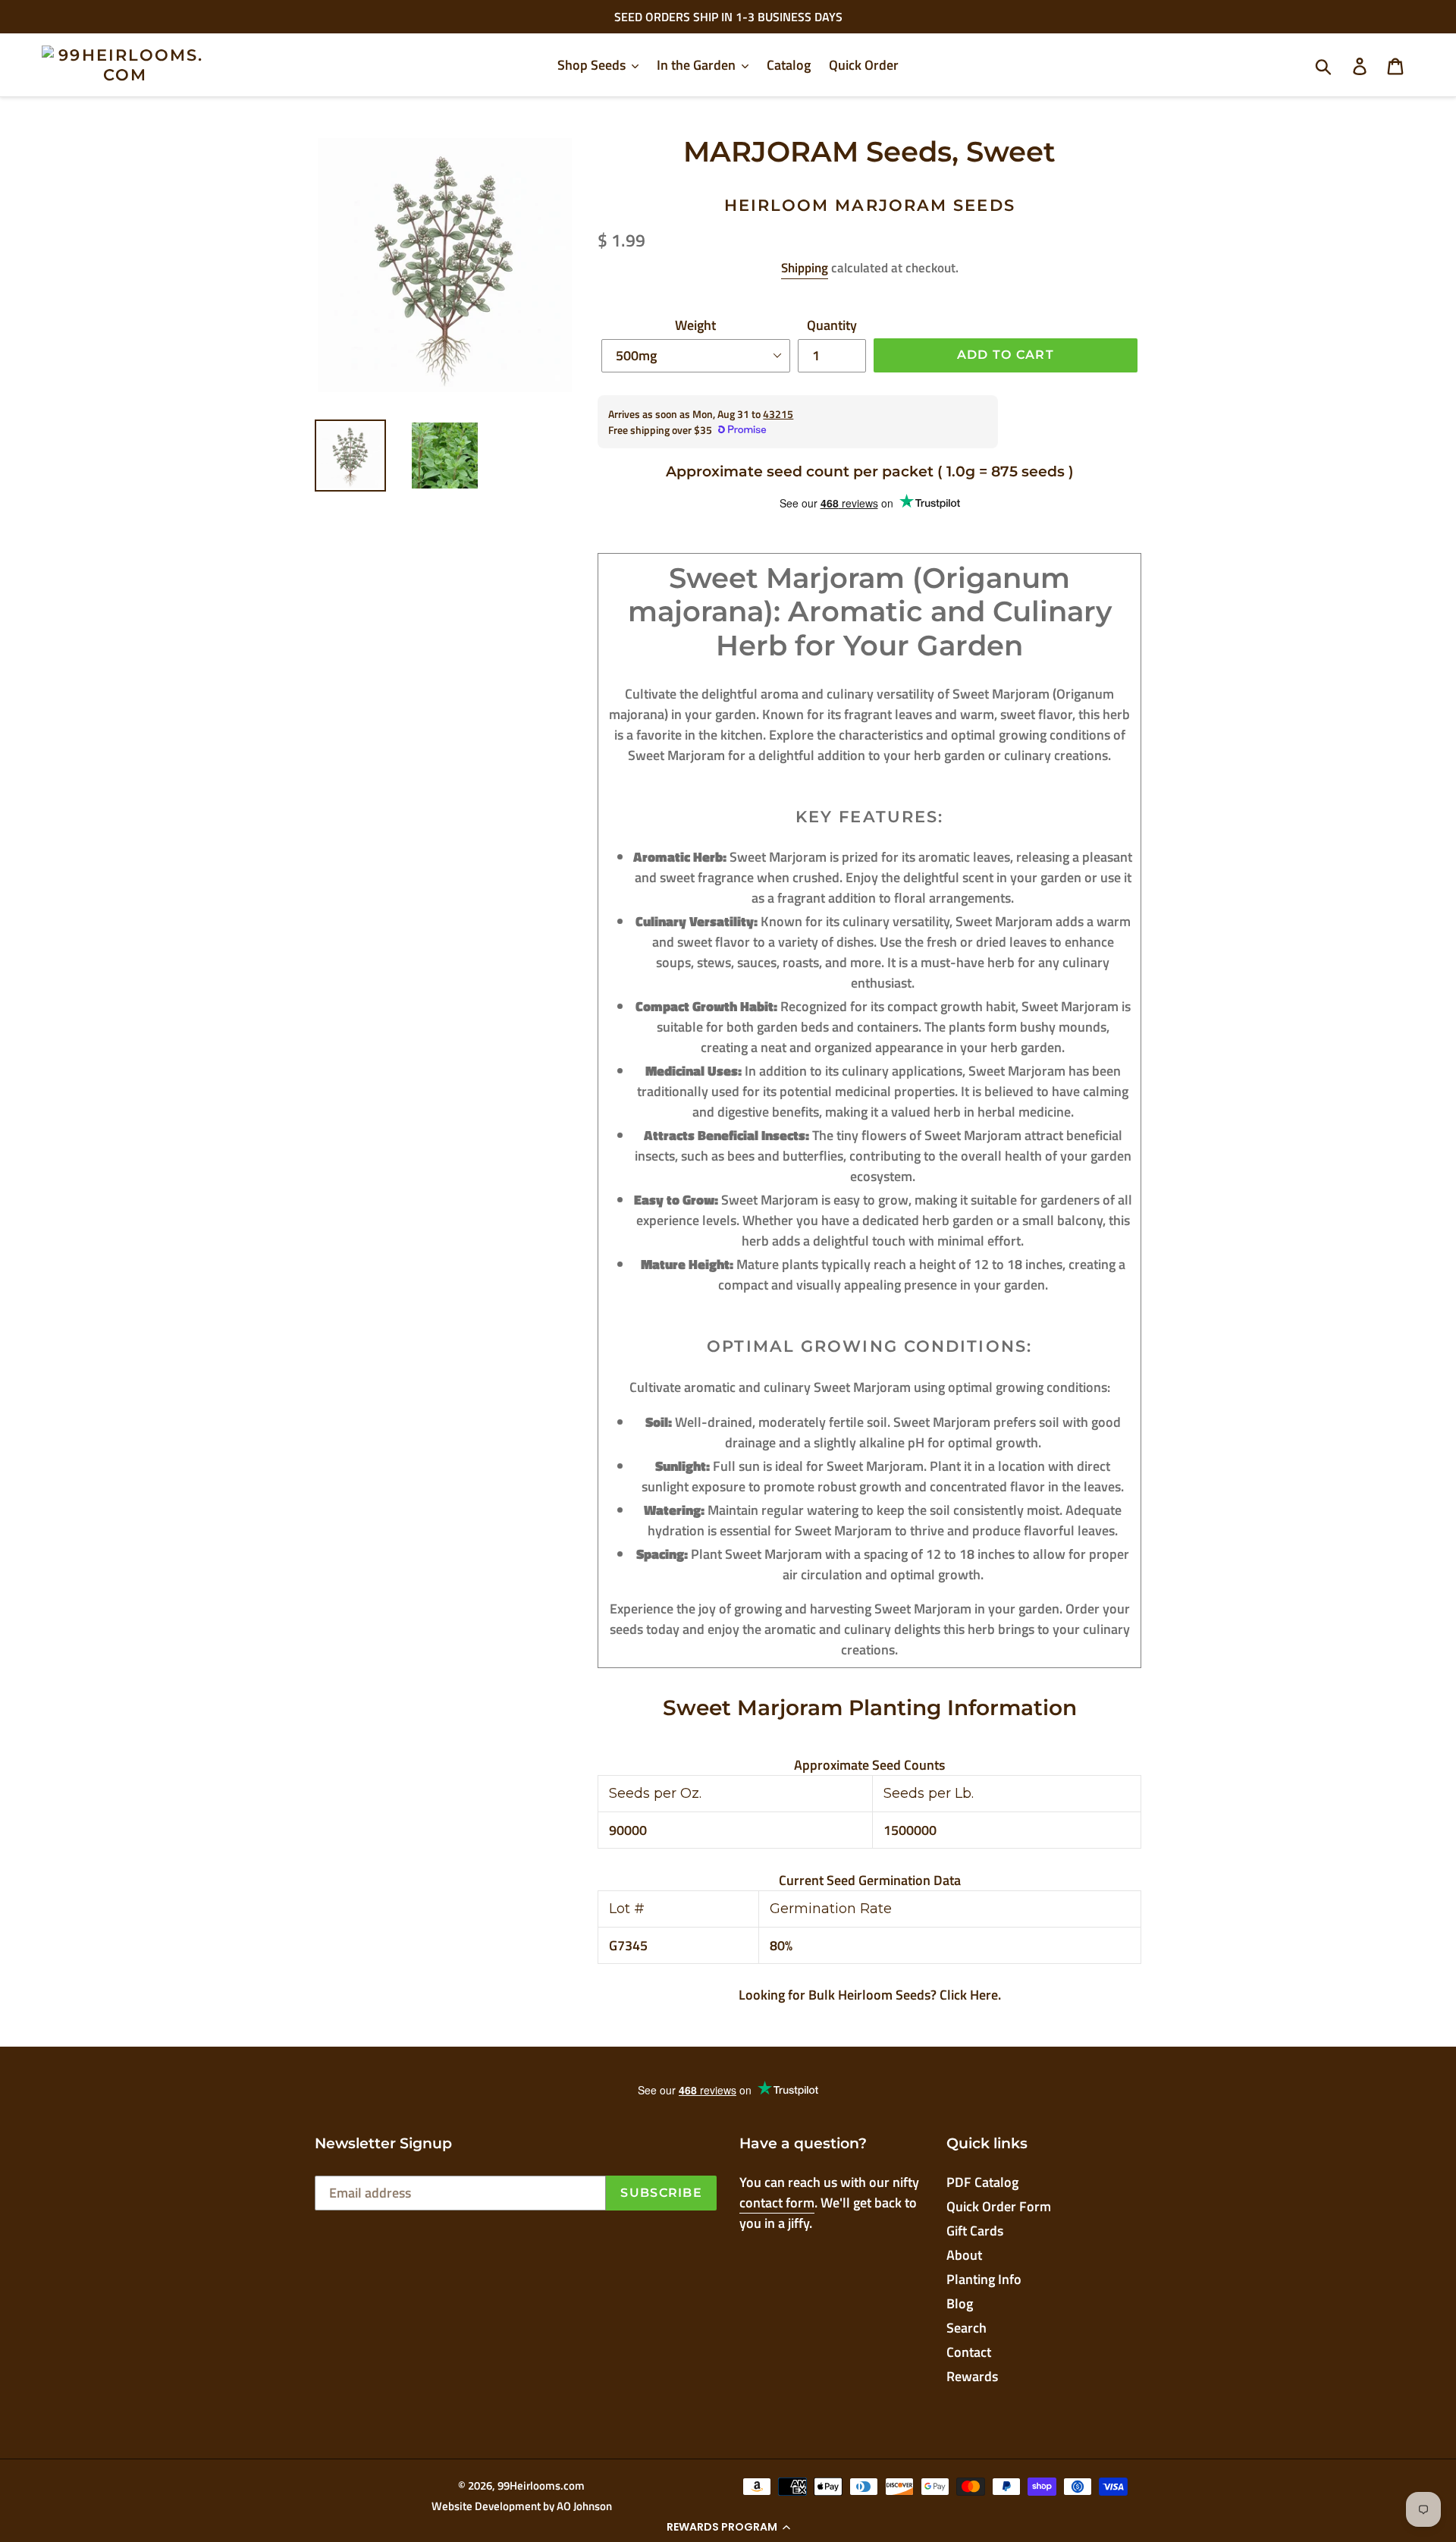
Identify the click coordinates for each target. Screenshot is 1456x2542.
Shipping (805, 268)
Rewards (972, 2376)
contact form (777, 2203)
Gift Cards (975, 2231)
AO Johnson (584, 2506)
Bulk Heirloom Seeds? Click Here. (905, 1995)
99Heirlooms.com (541, 2485)
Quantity (832, 325)
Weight (695, 325)
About (964, 2255)
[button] (728, 2527)
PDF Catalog (982, 2182)
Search (966, 2328)
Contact (969, 2352)
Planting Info (984, 2279)
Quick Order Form (999, 2206)
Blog (960, 2303)
